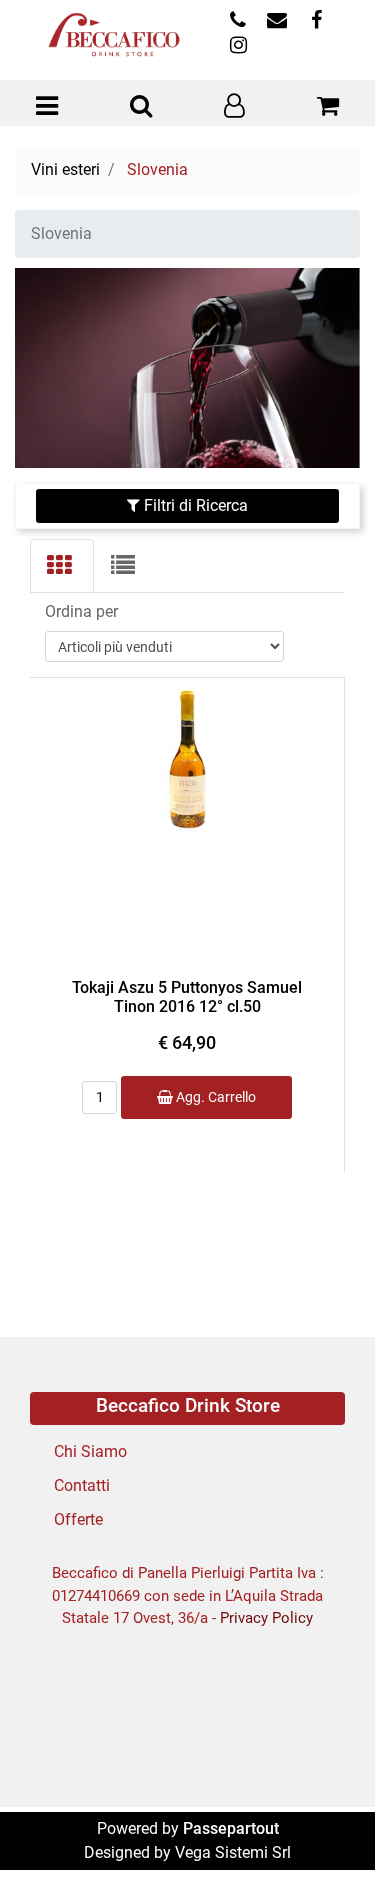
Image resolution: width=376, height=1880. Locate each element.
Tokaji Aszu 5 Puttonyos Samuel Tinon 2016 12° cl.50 (187, 997)
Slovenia (157, 169)
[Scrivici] (276, 21)
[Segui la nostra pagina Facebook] (313, 21)
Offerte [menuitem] (78, 1519)
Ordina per (81, 611)
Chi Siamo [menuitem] (90, 1451)
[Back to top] (319, 1819)
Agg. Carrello (214, 1097)
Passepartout (231, 1828)
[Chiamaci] (237, 21)
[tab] (62, 566)
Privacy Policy (266, 1618)
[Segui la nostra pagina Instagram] (235, 46)
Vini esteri (65, 169)
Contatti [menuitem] (82, 1485)
